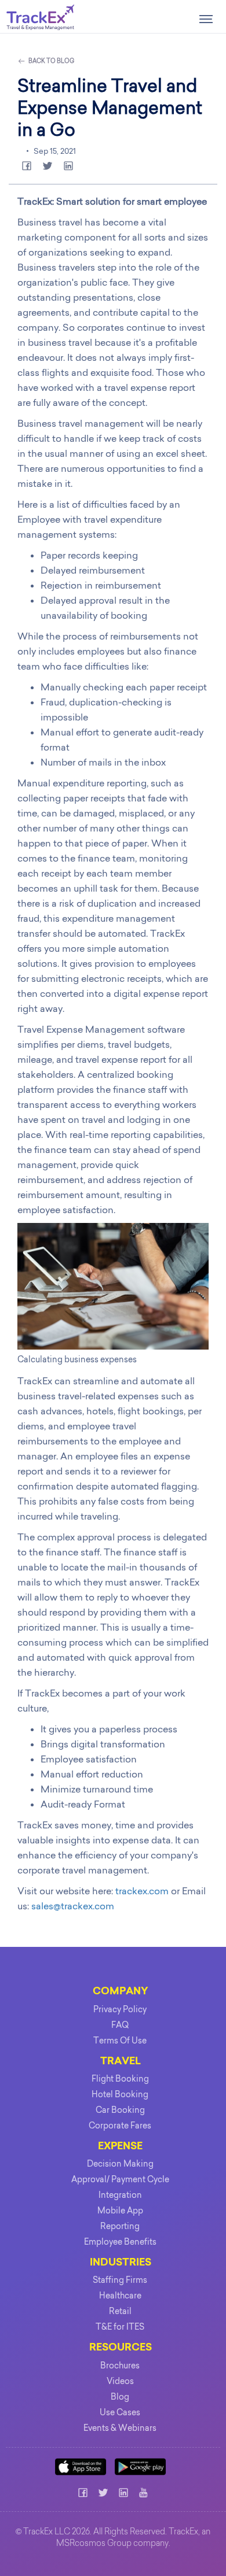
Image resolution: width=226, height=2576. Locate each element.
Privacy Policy (120, 2009)
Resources (121, 2348)
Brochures (120, 2366)
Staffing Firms (120, 2280)
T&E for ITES (120, 2327)
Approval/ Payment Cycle (120, 2179)
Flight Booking (120, 2079)
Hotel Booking (120, 2094)
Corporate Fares (120, 2126)
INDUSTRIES (121, 2263)
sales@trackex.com (73, 1906)
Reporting (120, 2226)
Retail (120, 2311)
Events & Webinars (120, 2428)
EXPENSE (120, 2147)
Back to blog (51, 61)
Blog (120, 2397)
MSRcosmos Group (94, 2544)
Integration (120, 2195)
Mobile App (120, 2211)
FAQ (120, 2025)
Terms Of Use (120, 2041)
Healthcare (120, 2296)
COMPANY (121, 1992)
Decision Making (120, 2164)
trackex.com (142, 1891)
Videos (120, 2381)
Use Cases (120, 2412)
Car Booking (120, 2110)
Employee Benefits (120, 2242)
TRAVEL (121, 2062)
